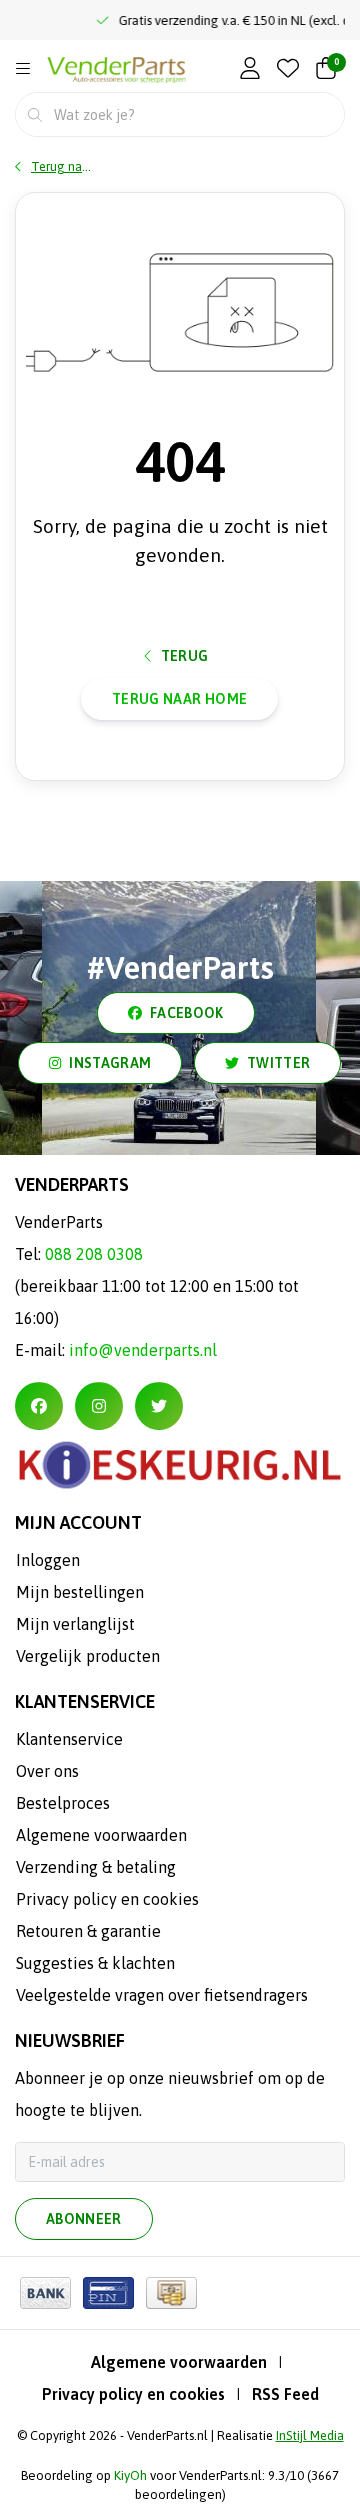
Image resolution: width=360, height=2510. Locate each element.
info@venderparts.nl (143, 1350)
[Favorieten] (288, 69)
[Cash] (171, 2293)
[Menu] (23, 69)
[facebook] (39, 1406)
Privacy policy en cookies (133, 2394)
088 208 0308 (94, 1254)
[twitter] (159, 1406)
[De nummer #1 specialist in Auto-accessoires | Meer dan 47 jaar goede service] (116, 70)
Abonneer (84, 2219)
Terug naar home (179, 699)
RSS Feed (285, 2394)
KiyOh (130, 2475)
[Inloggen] (250, 69)
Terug (185, 656)
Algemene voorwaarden (179, 2362)
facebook (187, 1013)
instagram (110, 1063)
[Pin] (108, 2293)
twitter (278, 1063)
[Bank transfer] (45, 2293)
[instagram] (99, 1406)
